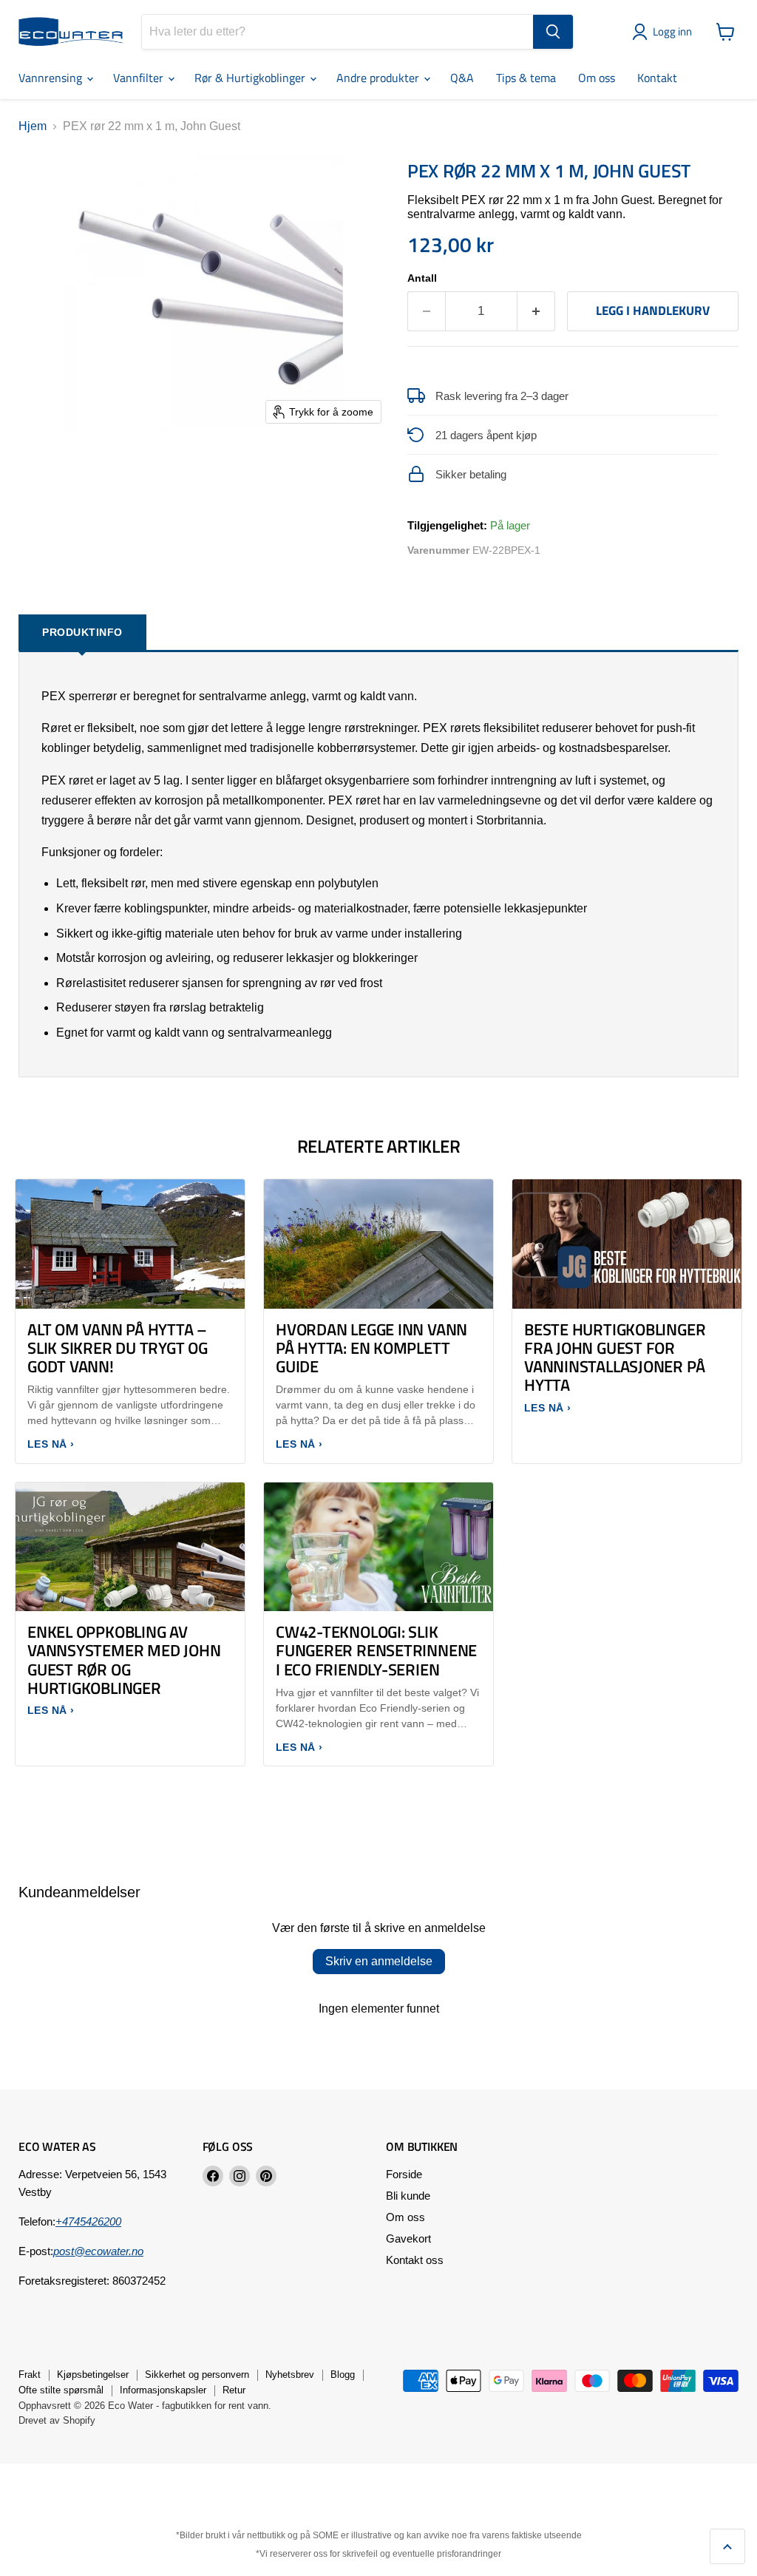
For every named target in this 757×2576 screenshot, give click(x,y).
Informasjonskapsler (163, 2390)
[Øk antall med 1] (536, 311)
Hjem (33, 126)
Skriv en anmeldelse (379, 1961)
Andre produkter (379, 78)
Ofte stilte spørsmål (61, 2390)
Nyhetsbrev (290, 2375)
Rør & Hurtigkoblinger (251, 78)
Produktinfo (82, 632)
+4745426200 (88, 2221)
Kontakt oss (415, 2260)
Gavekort (408, 2238)
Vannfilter (140, 78)
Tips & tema (526, 78)
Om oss (597, 78)
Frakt (30, 2375)
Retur (234, 2390)
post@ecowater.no (98, 2251)
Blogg (343, 2375)
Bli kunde (408, 2196)
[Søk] (553, 32)
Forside (404, 2174)
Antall (422, 278)
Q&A (462, 78)
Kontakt (657, 78)
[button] (665, 32)
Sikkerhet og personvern (197, 2375)
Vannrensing (52, 78)
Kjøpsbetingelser (93, 2375)
